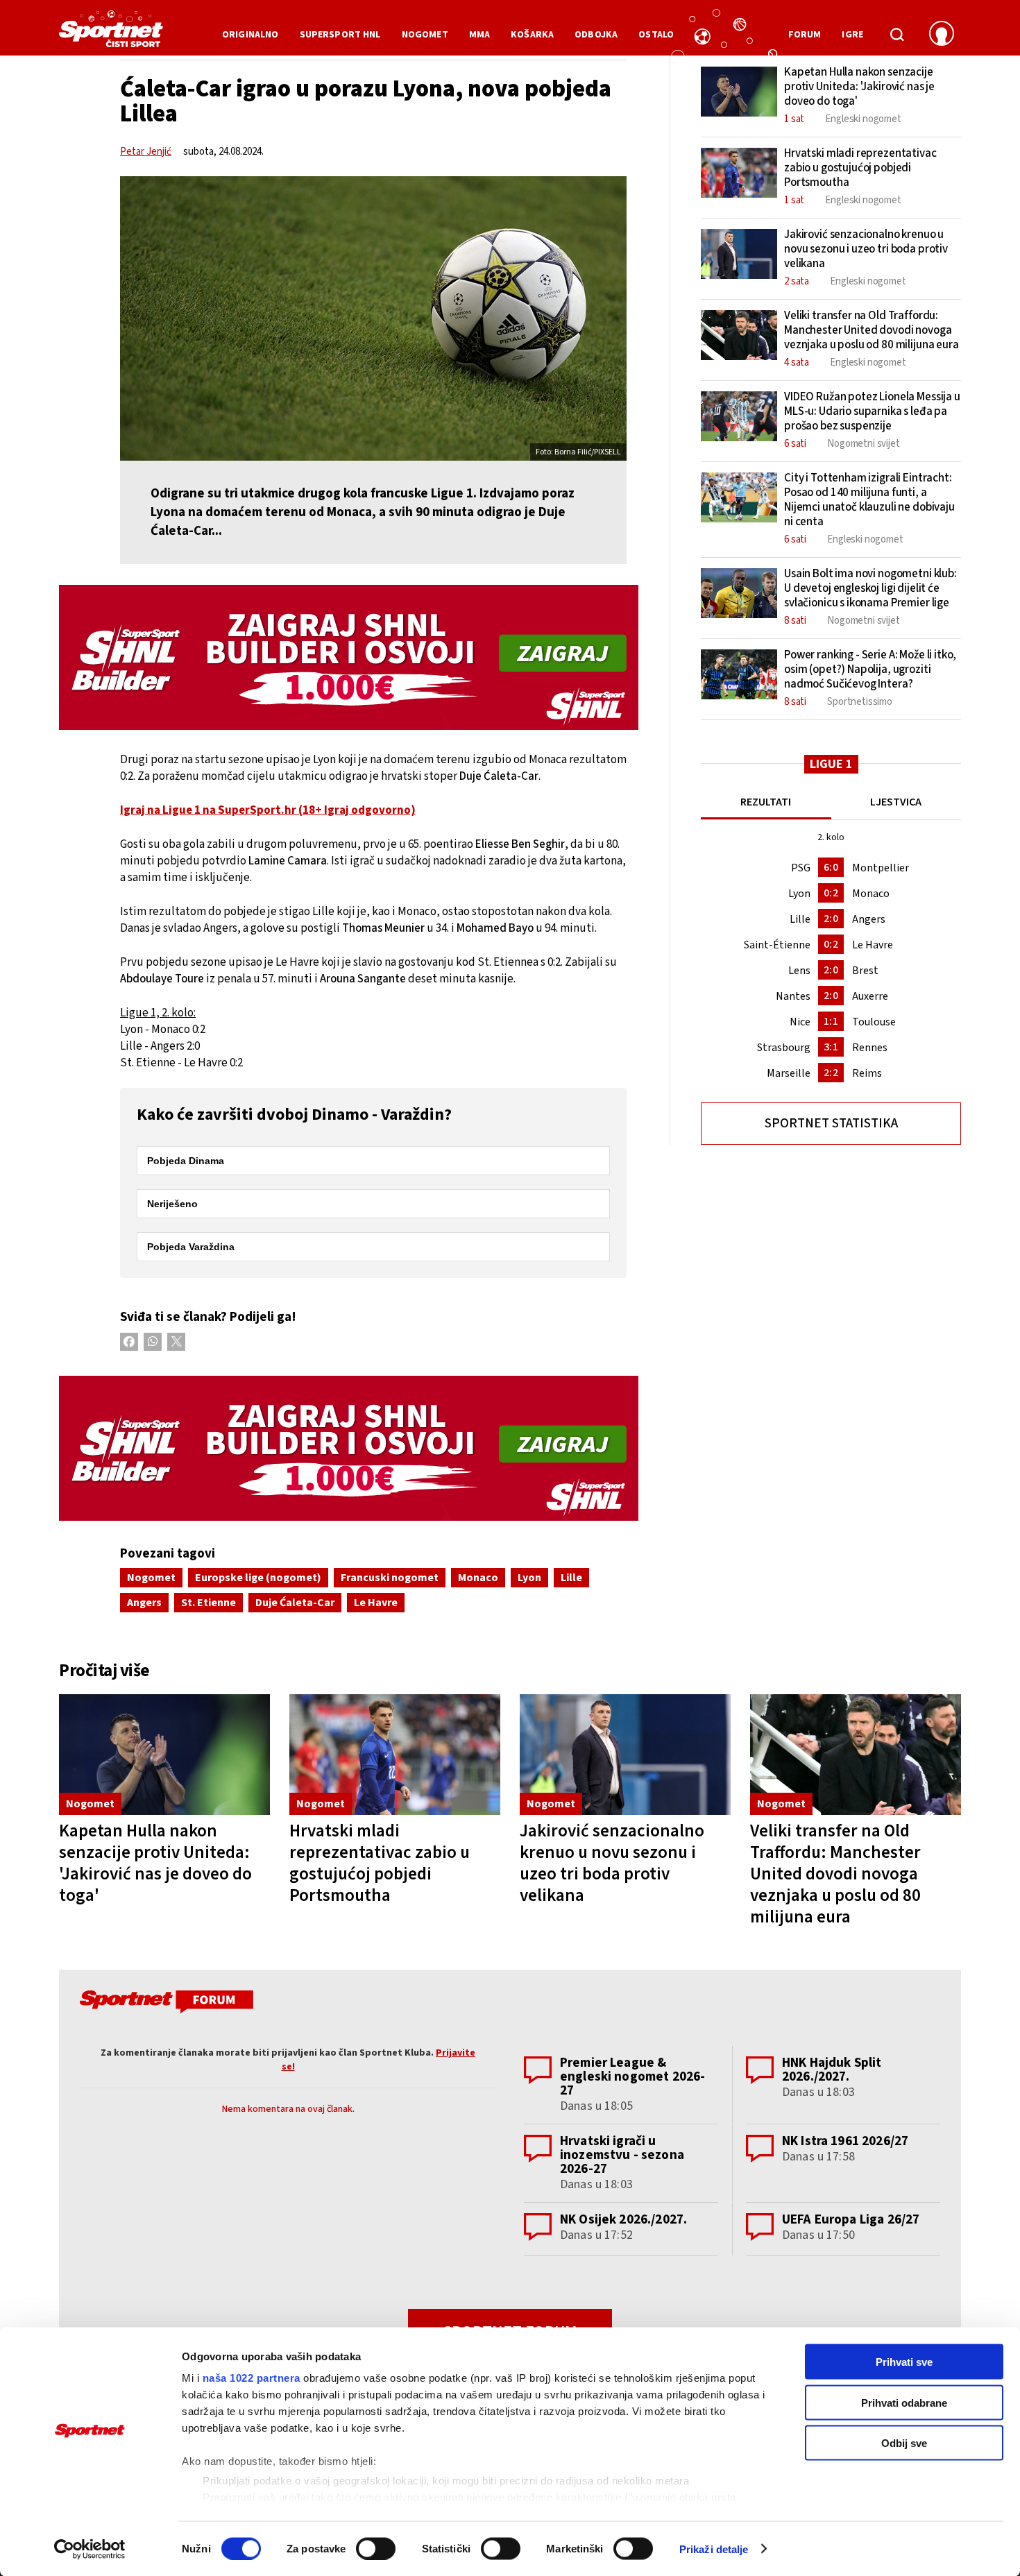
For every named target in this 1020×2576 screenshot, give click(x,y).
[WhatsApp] (153, 1342)
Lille (571, 1578)
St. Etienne (209, 1603)
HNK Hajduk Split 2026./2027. (832, 2070)
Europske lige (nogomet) (258, 1578)
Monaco (478, 1578)
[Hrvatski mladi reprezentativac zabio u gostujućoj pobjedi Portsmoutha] (395, 1755)
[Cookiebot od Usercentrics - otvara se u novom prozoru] (90, 2549)
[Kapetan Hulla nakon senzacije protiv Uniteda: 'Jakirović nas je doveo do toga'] (164, 1755)
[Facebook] (129, 1342)
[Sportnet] (111, 34)
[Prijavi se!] (942, 35)
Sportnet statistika (831, 1124)
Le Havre (376, 1603)
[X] (176, 1342)
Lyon (529, 1578)
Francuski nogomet (390, 1578)
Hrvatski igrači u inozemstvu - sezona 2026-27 (622, 2155)
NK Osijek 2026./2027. (623, 2220)
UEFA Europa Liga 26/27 (851, 2220)
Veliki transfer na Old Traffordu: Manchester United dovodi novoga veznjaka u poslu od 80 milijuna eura (835, 1874)
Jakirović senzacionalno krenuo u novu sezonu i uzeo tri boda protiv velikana (612, 1863)
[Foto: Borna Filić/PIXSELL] (373, 318)
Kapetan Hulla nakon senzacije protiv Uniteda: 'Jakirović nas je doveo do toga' (155, 1863)
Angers (144, 1603)
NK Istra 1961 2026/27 (845, 2141)
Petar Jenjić (146, 152)
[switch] (376, 2548)
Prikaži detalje (714, 2549)
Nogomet (151, 1578)
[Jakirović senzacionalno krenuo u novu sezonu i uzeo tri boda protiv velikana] (625, 1755)
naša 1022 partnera (252, 2378)
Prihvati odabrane (904, 2402)
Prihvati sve (904, 2362)
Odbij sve (904, 2443)
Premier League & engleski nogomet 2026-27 (632, 2077)
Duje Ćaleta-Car (295, 1603)
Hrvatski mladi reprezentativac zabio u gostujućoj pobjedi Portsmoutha (380, 1863)
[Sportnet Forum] (165, 2004)
